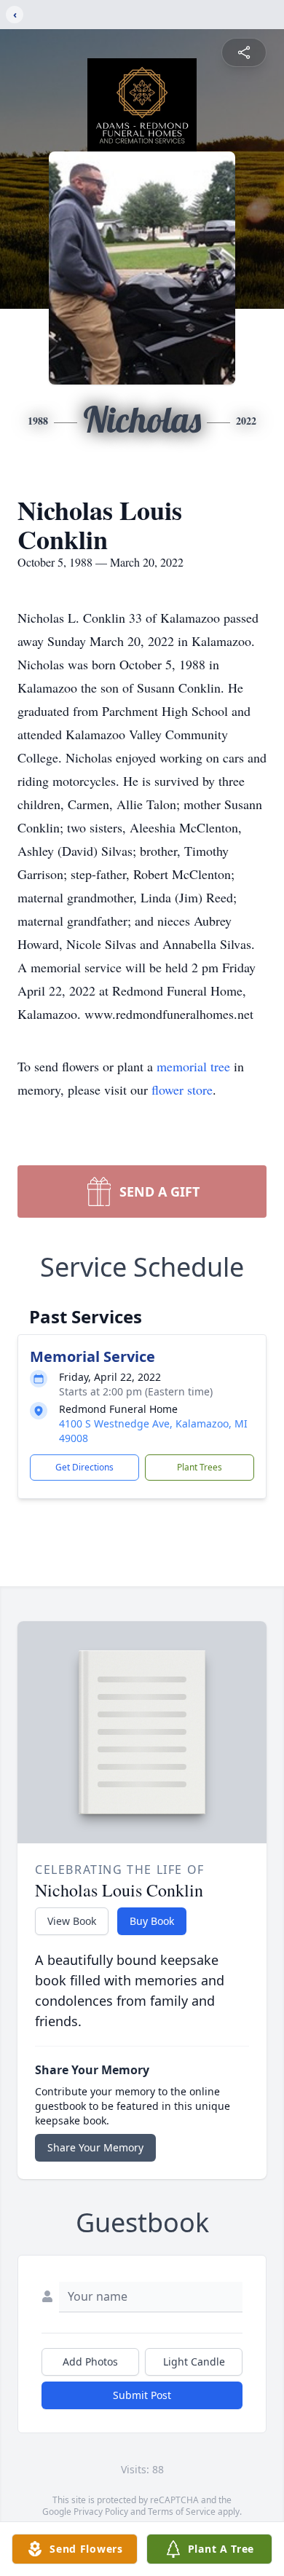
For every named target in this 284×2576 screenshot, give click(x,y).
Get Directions (84, 1467)
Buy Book (152, 1921)
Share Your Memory (95, 2147)
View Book (72, 1921)
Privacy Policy (101, 2512)
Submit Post (142, 2395)
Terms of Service (182, 2512)
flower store (182, 1090)
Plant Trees (200, 1467)
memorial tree (193, 1066)
